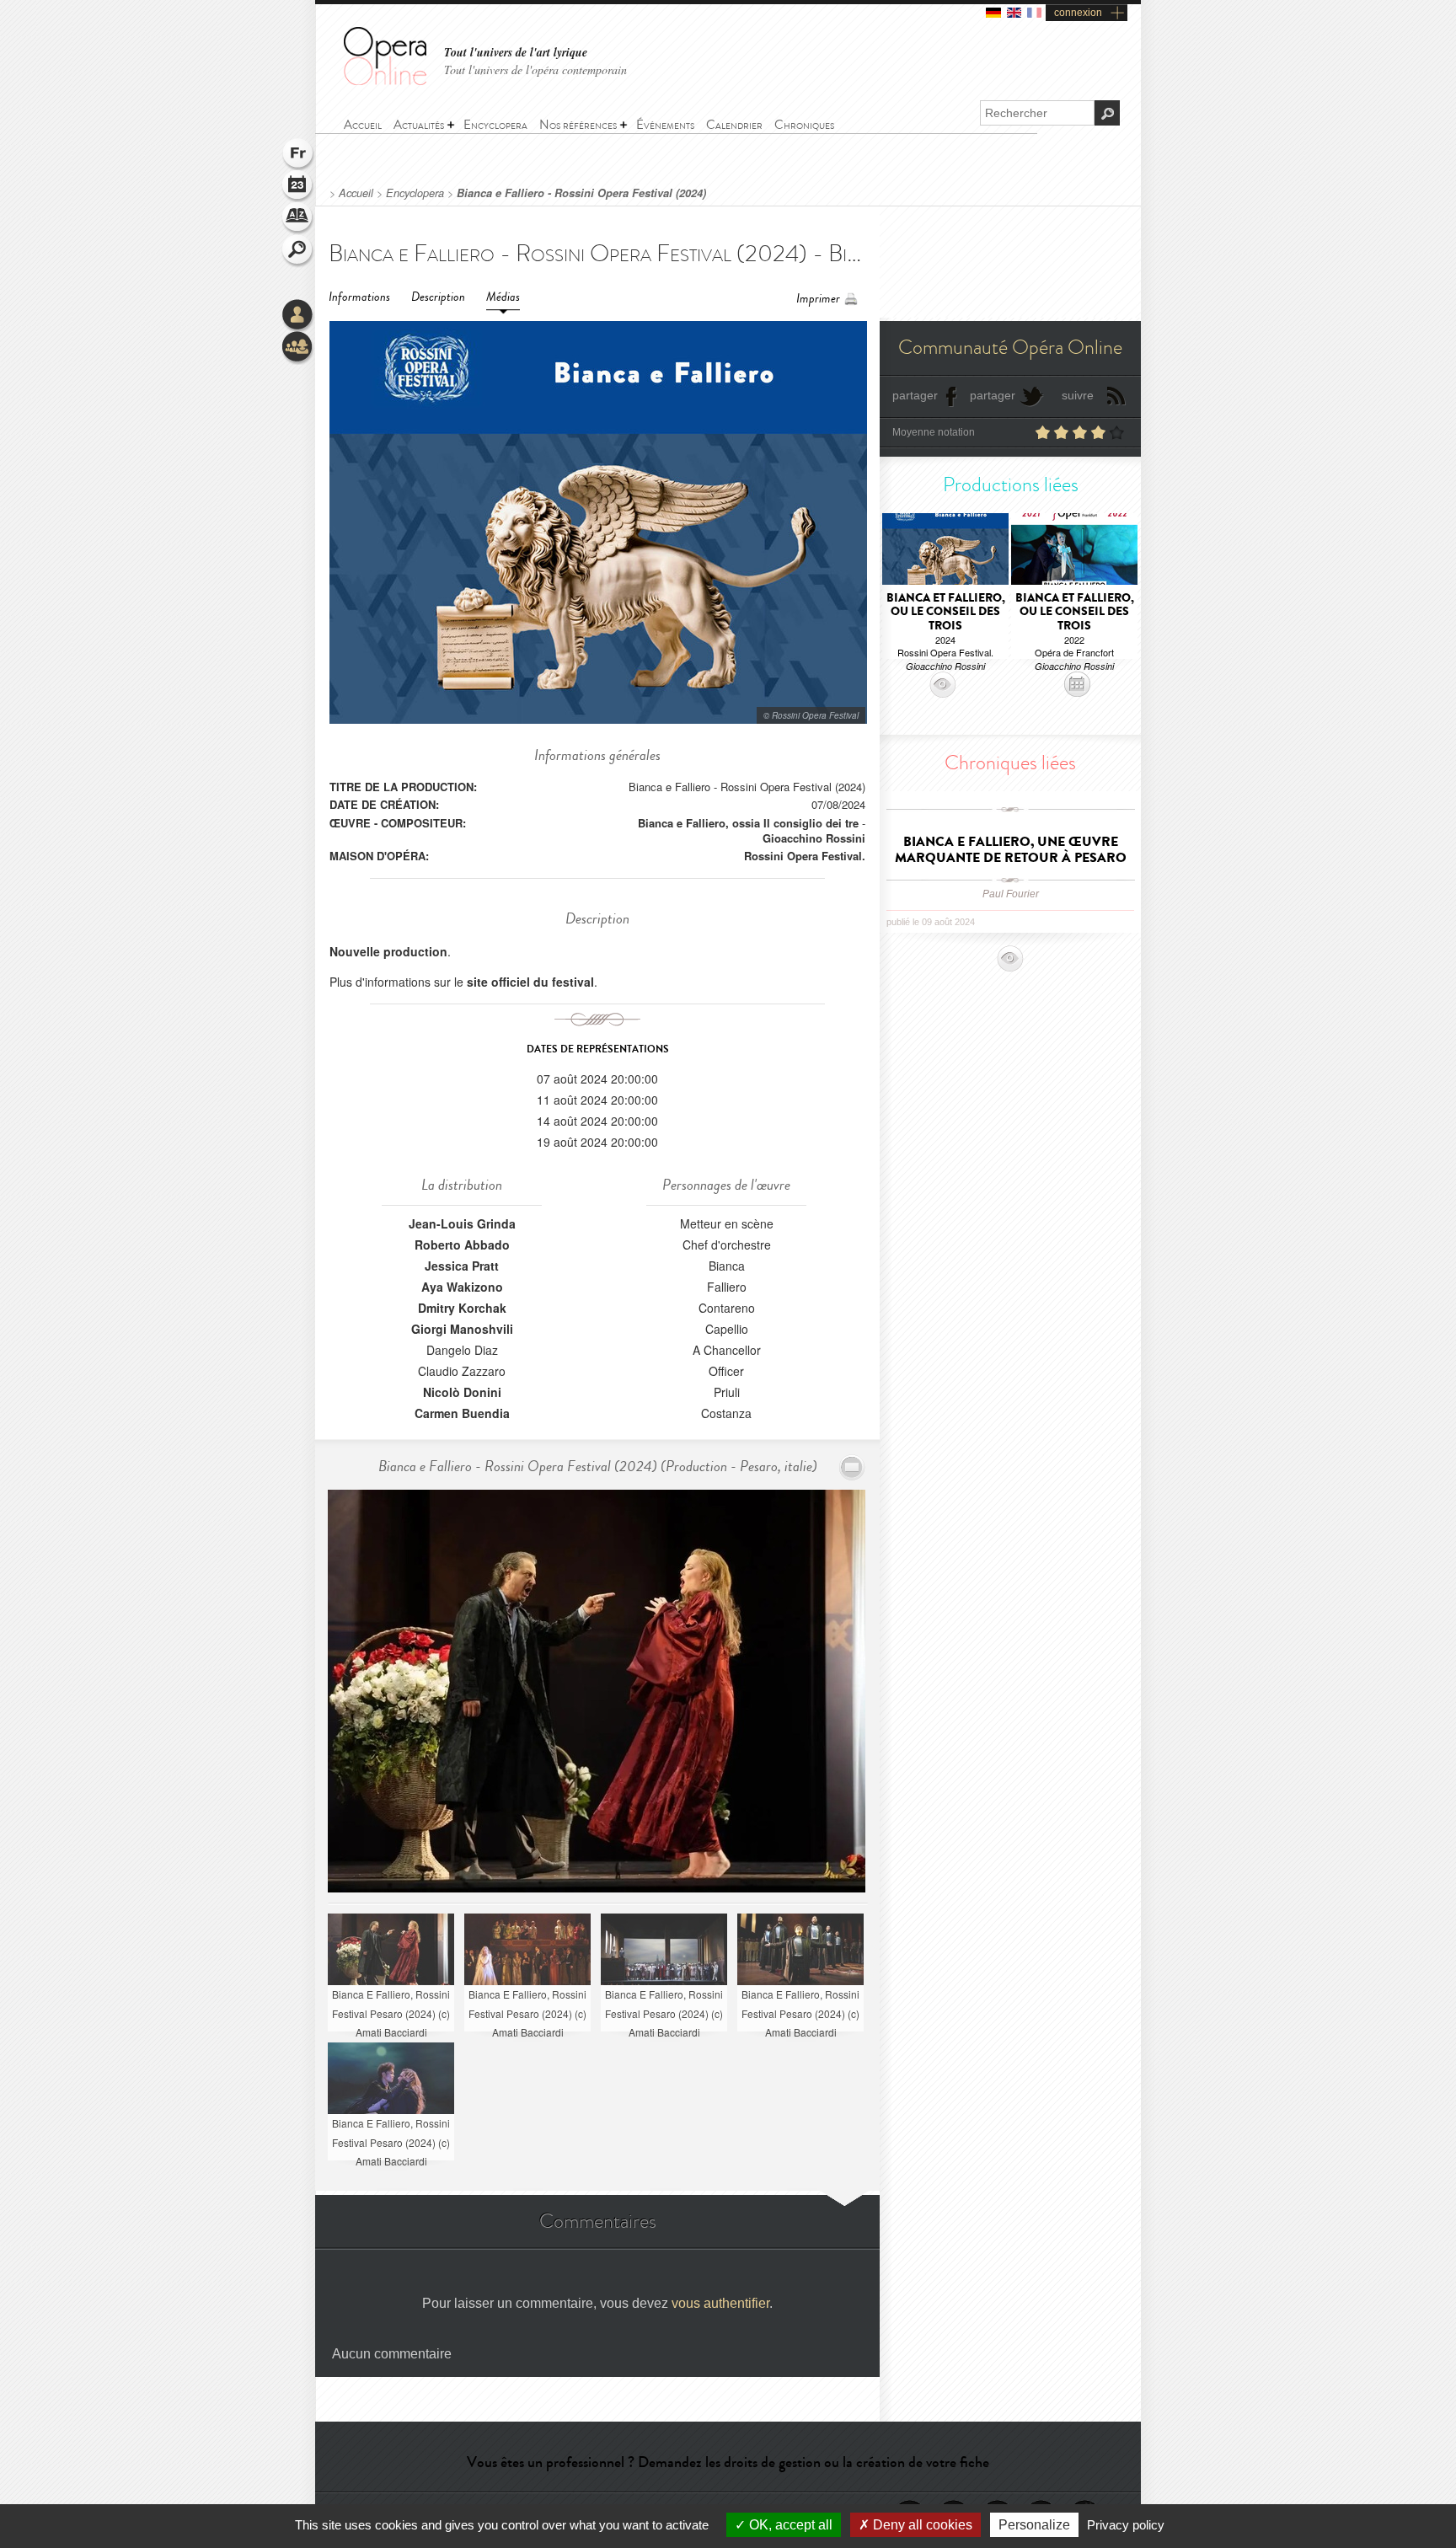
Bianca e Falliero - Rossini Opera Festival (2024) (581, 193)
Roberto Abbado (462, 1245)
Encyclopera (415, 193)
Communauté (298, 348)
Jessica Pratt (462, 1266)
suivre (1078, 395)
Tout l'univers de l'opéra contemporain (535, 70)
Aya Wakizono (462, 1287)
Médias (503, 297)
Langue (298, 155)
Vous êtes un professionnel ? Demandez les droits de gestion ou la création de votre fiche (728, 2462)
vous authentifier (720, 2303)
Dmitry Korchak (462, 1308)
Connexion (298, 316)
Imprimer (818, 299)
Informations (359, 297)
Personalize (1034, 2525)
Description (438, 297)
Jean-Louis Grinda (462, 1223)
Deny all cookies (921, 2525)
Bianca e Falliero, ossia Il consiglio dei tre (748, 823)
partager (915, 395)
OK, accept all (789, 2525)
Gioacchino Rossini (814, 838)
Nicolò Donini (462, 1392)
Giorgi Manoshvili (462, 1329)
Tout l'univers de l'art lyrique (516, 53)
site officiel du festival (530, 982)
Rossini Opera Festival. (805, 856)
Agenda (298, 187)
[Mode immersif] (852, 1467)
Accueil (356, 193)
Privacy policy (1126, 2525)
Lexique (298, 219)
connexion (1078, 13)
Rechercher (298, 251)
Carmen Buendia (462, 1413)
